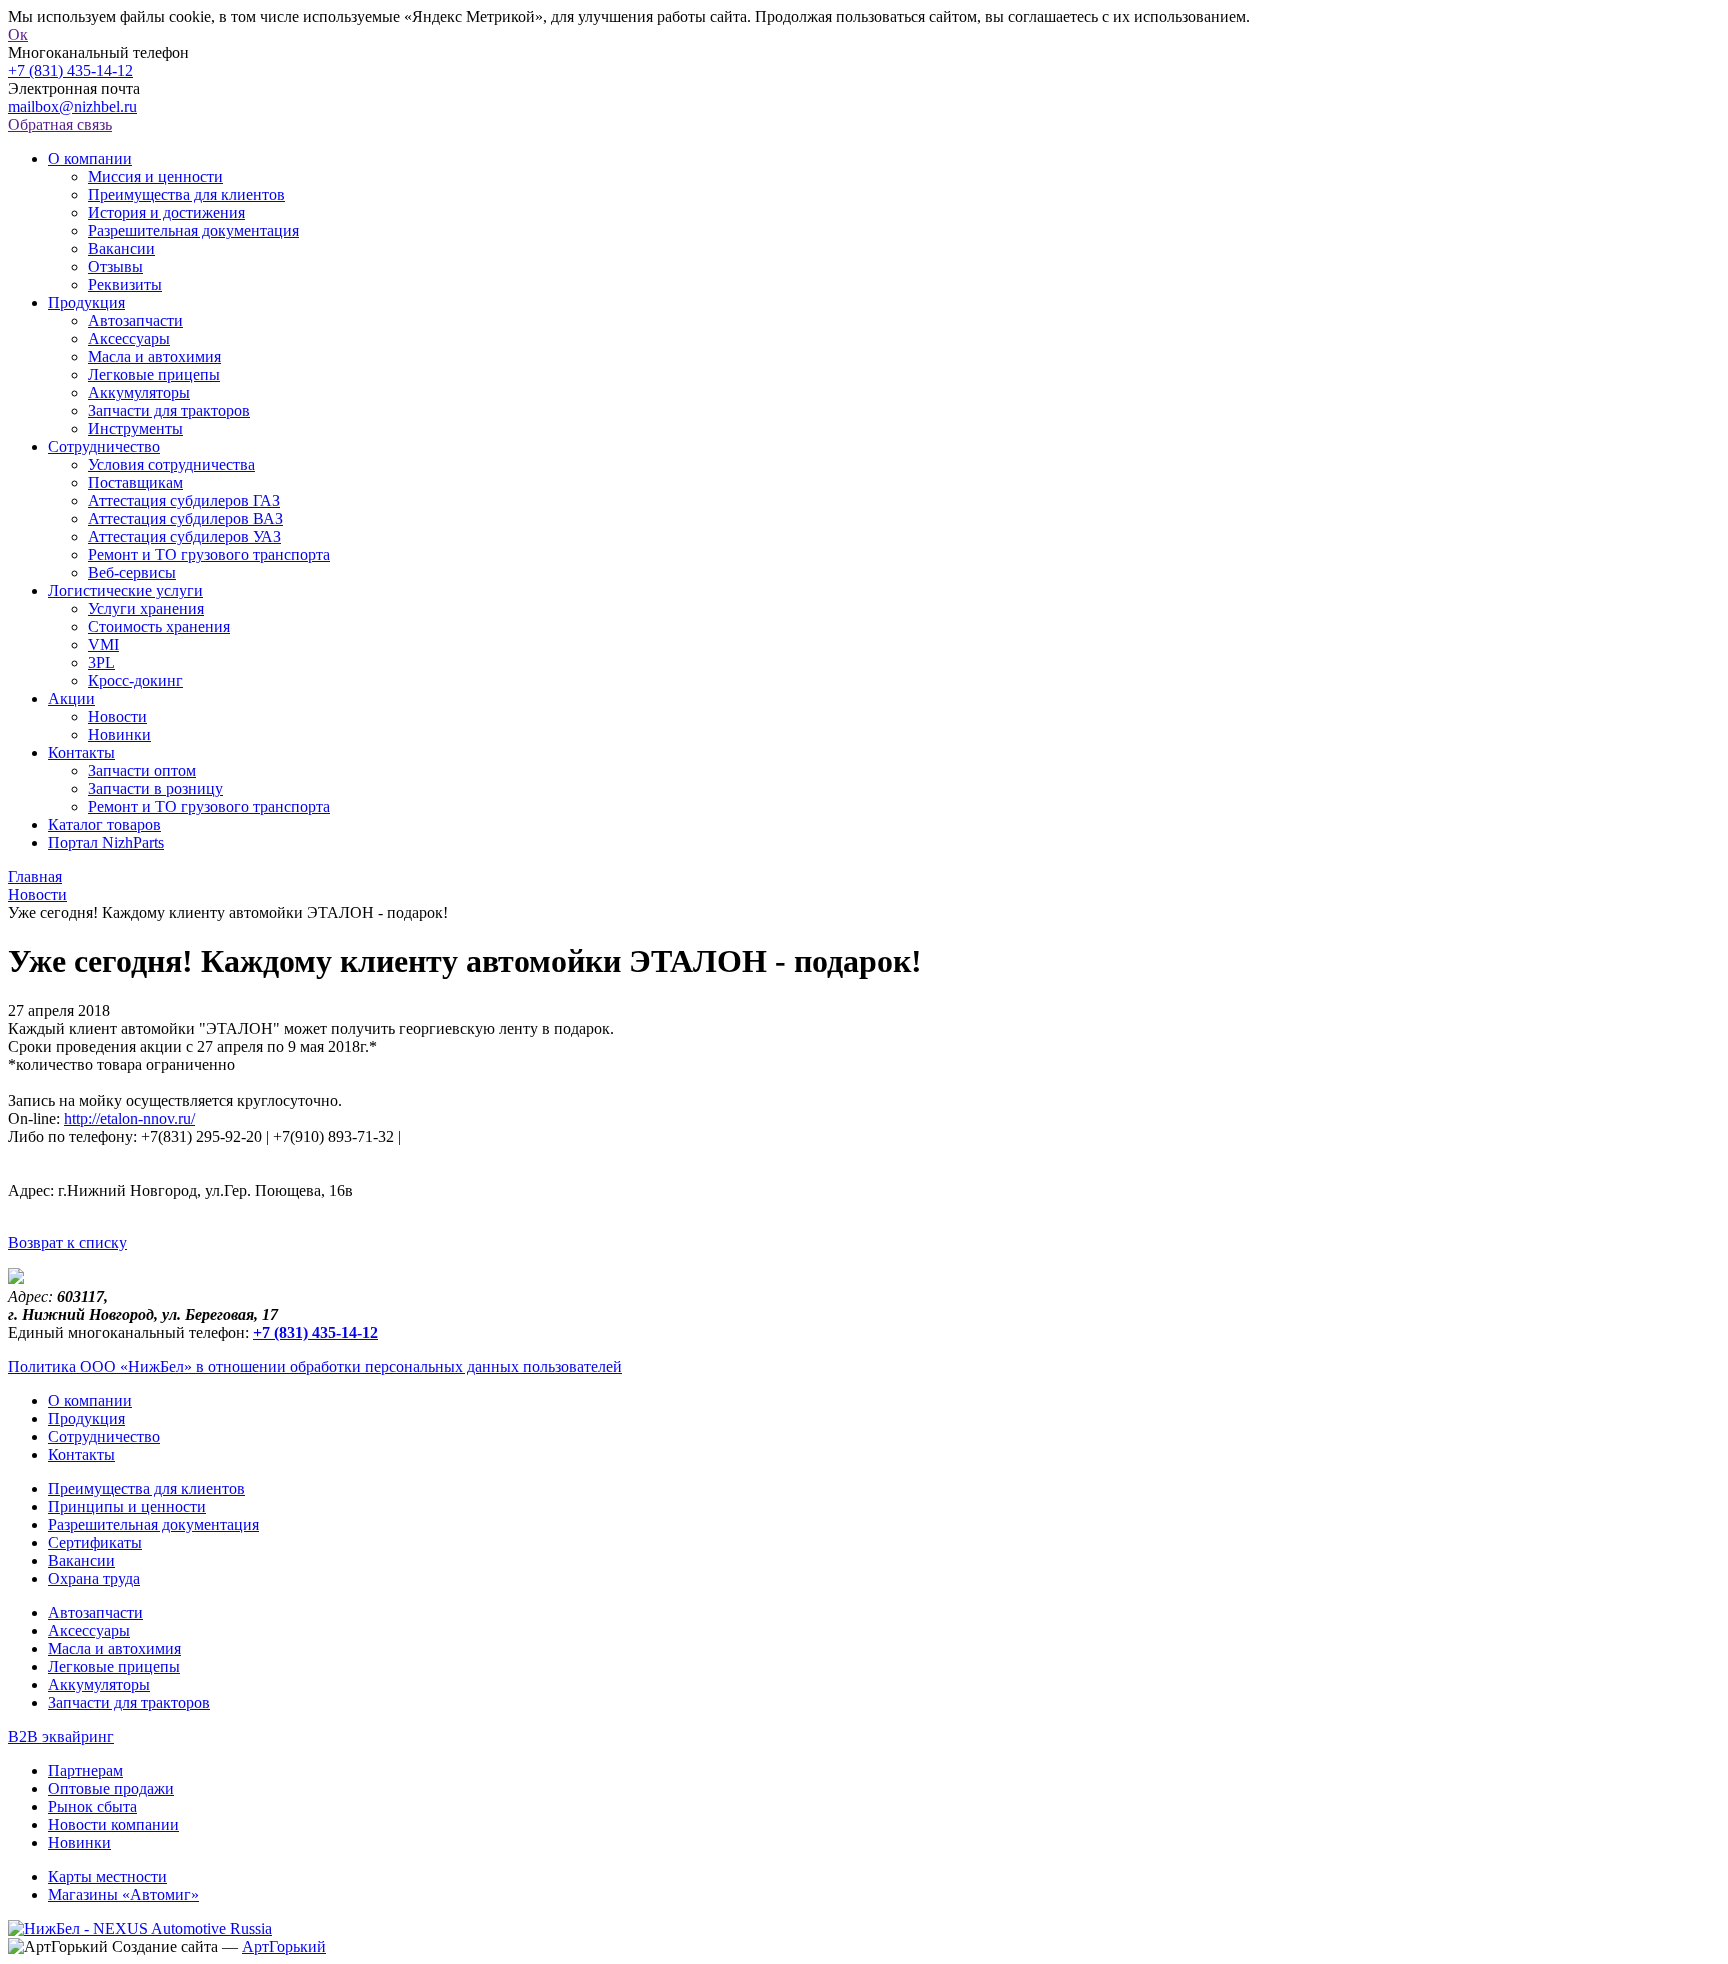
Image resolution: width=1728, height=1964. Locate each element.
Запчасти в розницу (155, 788)
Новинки (119, 734)
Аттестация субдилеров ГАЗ (184, 500)
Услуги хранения (146, 608)
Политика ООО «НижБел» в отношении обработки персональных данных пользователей (315, 1366)
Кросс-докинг (135, 680)
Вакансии (121, 248)
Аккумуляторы (139, 392)
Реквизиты (125, 284)
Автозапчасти (135, 320)
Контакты (81, 752)
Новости (117, 716)
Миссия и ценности (155, 176)
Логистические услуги (125, 590)
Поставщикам (135, 482)
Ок (18, 34)
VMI (103, 644)
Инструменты (135, 428)
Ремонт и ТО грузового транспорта (209, 554)
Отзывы (115, 266)
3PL (101, 662)
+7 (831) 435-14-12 (70, 70)
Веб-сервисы (132, 572)
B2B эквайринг (61, 1736)
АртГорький (284, 1946)
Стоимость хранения (159, 626)
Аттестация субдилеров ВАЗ (185, 518)
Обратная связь (60, 124)
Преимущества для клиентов (186, 194)
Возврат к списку (67, 1242)
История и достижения (166, 212)
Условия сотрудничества (171, 464)
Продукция (86, 302)
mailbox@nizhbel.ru (72, 106)
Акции (71, 698)
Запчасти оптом (142, 770)
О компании (90, 158)
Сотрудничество (104, 446)
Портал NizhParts (106, 842)
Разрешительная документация (193, 230)
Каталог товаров (104, 824)
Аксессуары (129, 338)
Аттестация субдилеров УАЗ (184, 536)
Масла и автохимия (154, 356)
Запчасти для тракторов (169, 410)
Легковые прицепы (154, 374)
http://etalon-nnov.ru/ (129, 1118)
